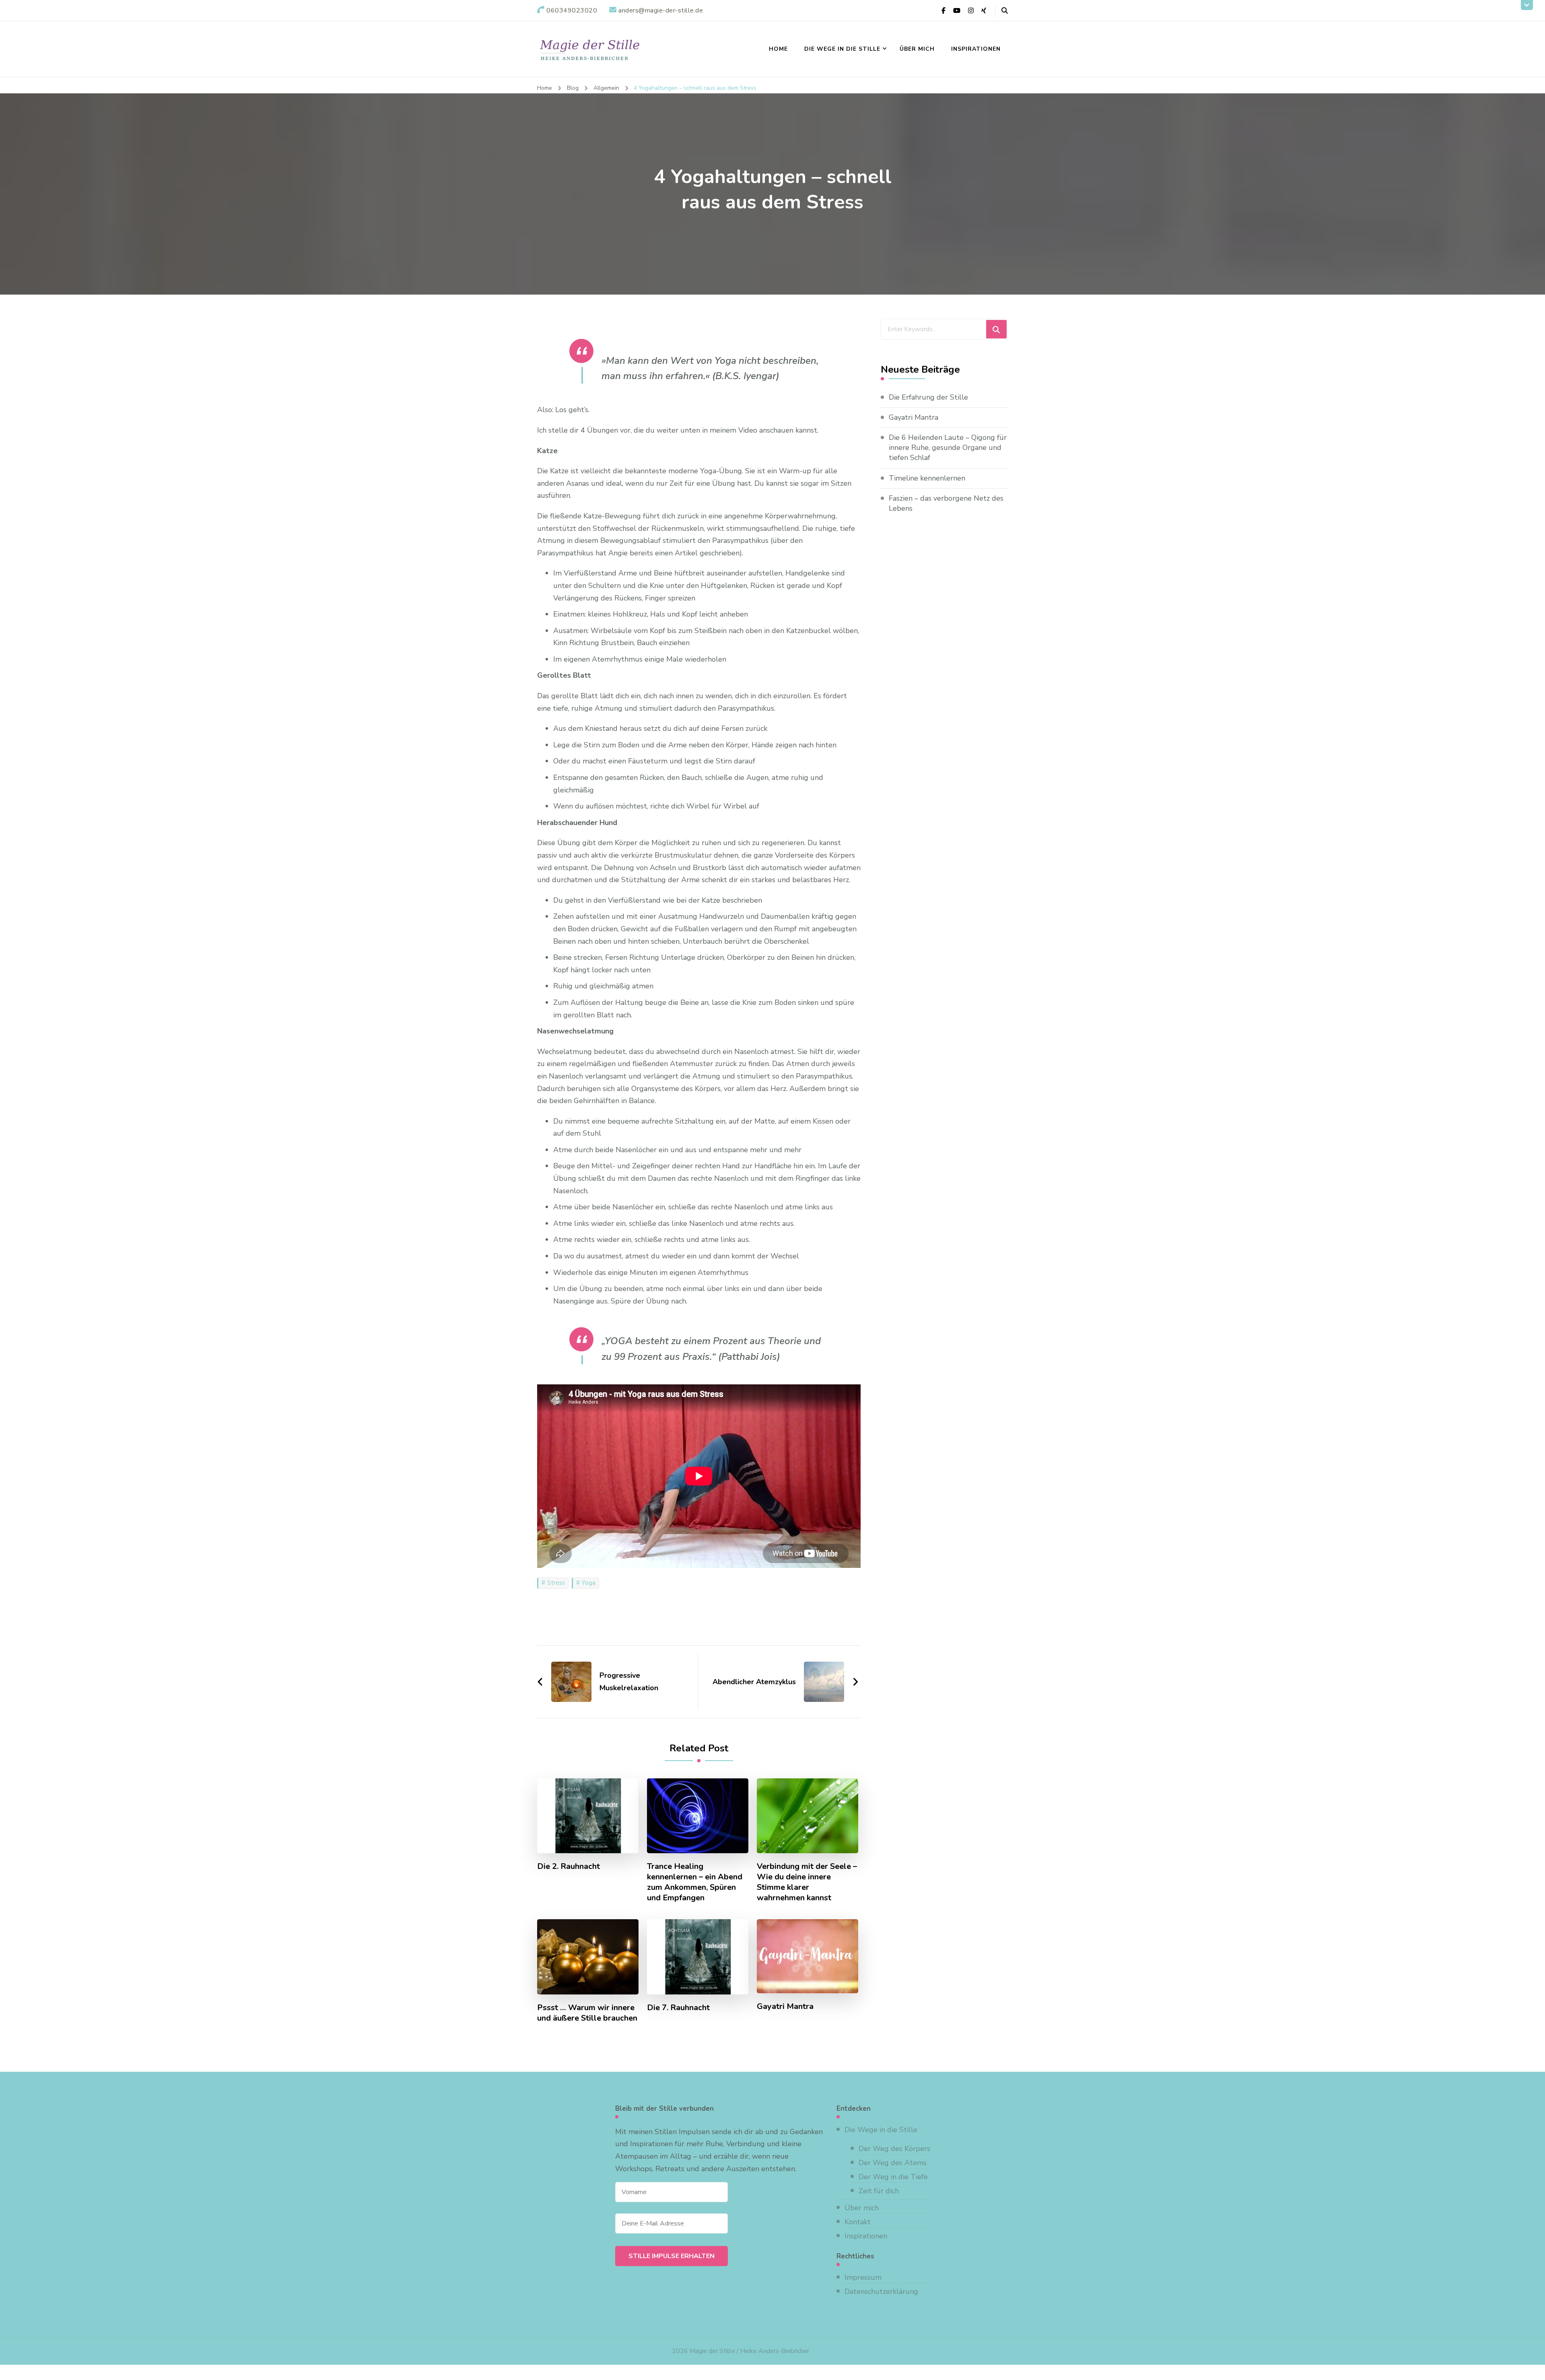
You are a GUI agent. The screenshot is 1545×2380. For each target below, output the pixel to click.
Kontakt (858, 2222)
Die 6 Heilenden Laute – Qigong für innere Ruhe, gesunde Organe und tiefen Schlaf (948, 448)
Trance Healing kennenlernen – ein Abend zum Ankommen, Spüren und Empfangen (695, 1882)
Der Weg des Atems (893, 2163)
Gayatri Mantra (785, 2007)
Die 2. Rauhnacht (569, 1866)
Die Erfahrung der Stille (928, 397)
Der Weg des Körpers (894, 2149)
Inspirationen (976, 49)
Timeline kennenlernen (927, 478)
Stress (556, 1583)
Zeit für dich (879, 2191)
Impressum (863, 2277)
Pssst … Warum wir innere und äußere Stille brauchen (587, 2013)
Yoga (589, 1583)
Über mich (917, 49)
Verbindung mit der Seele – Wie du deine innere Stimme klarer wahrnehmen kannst (807, 1882)
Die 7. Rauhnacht (678, 2008)
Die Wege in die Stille (842, 49)
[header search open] (1005, 11)
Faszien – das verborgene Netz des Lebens (946, 503)
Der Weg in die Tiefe (893, 2177)
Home (778, 49)
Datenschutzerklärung (881, 2291)
